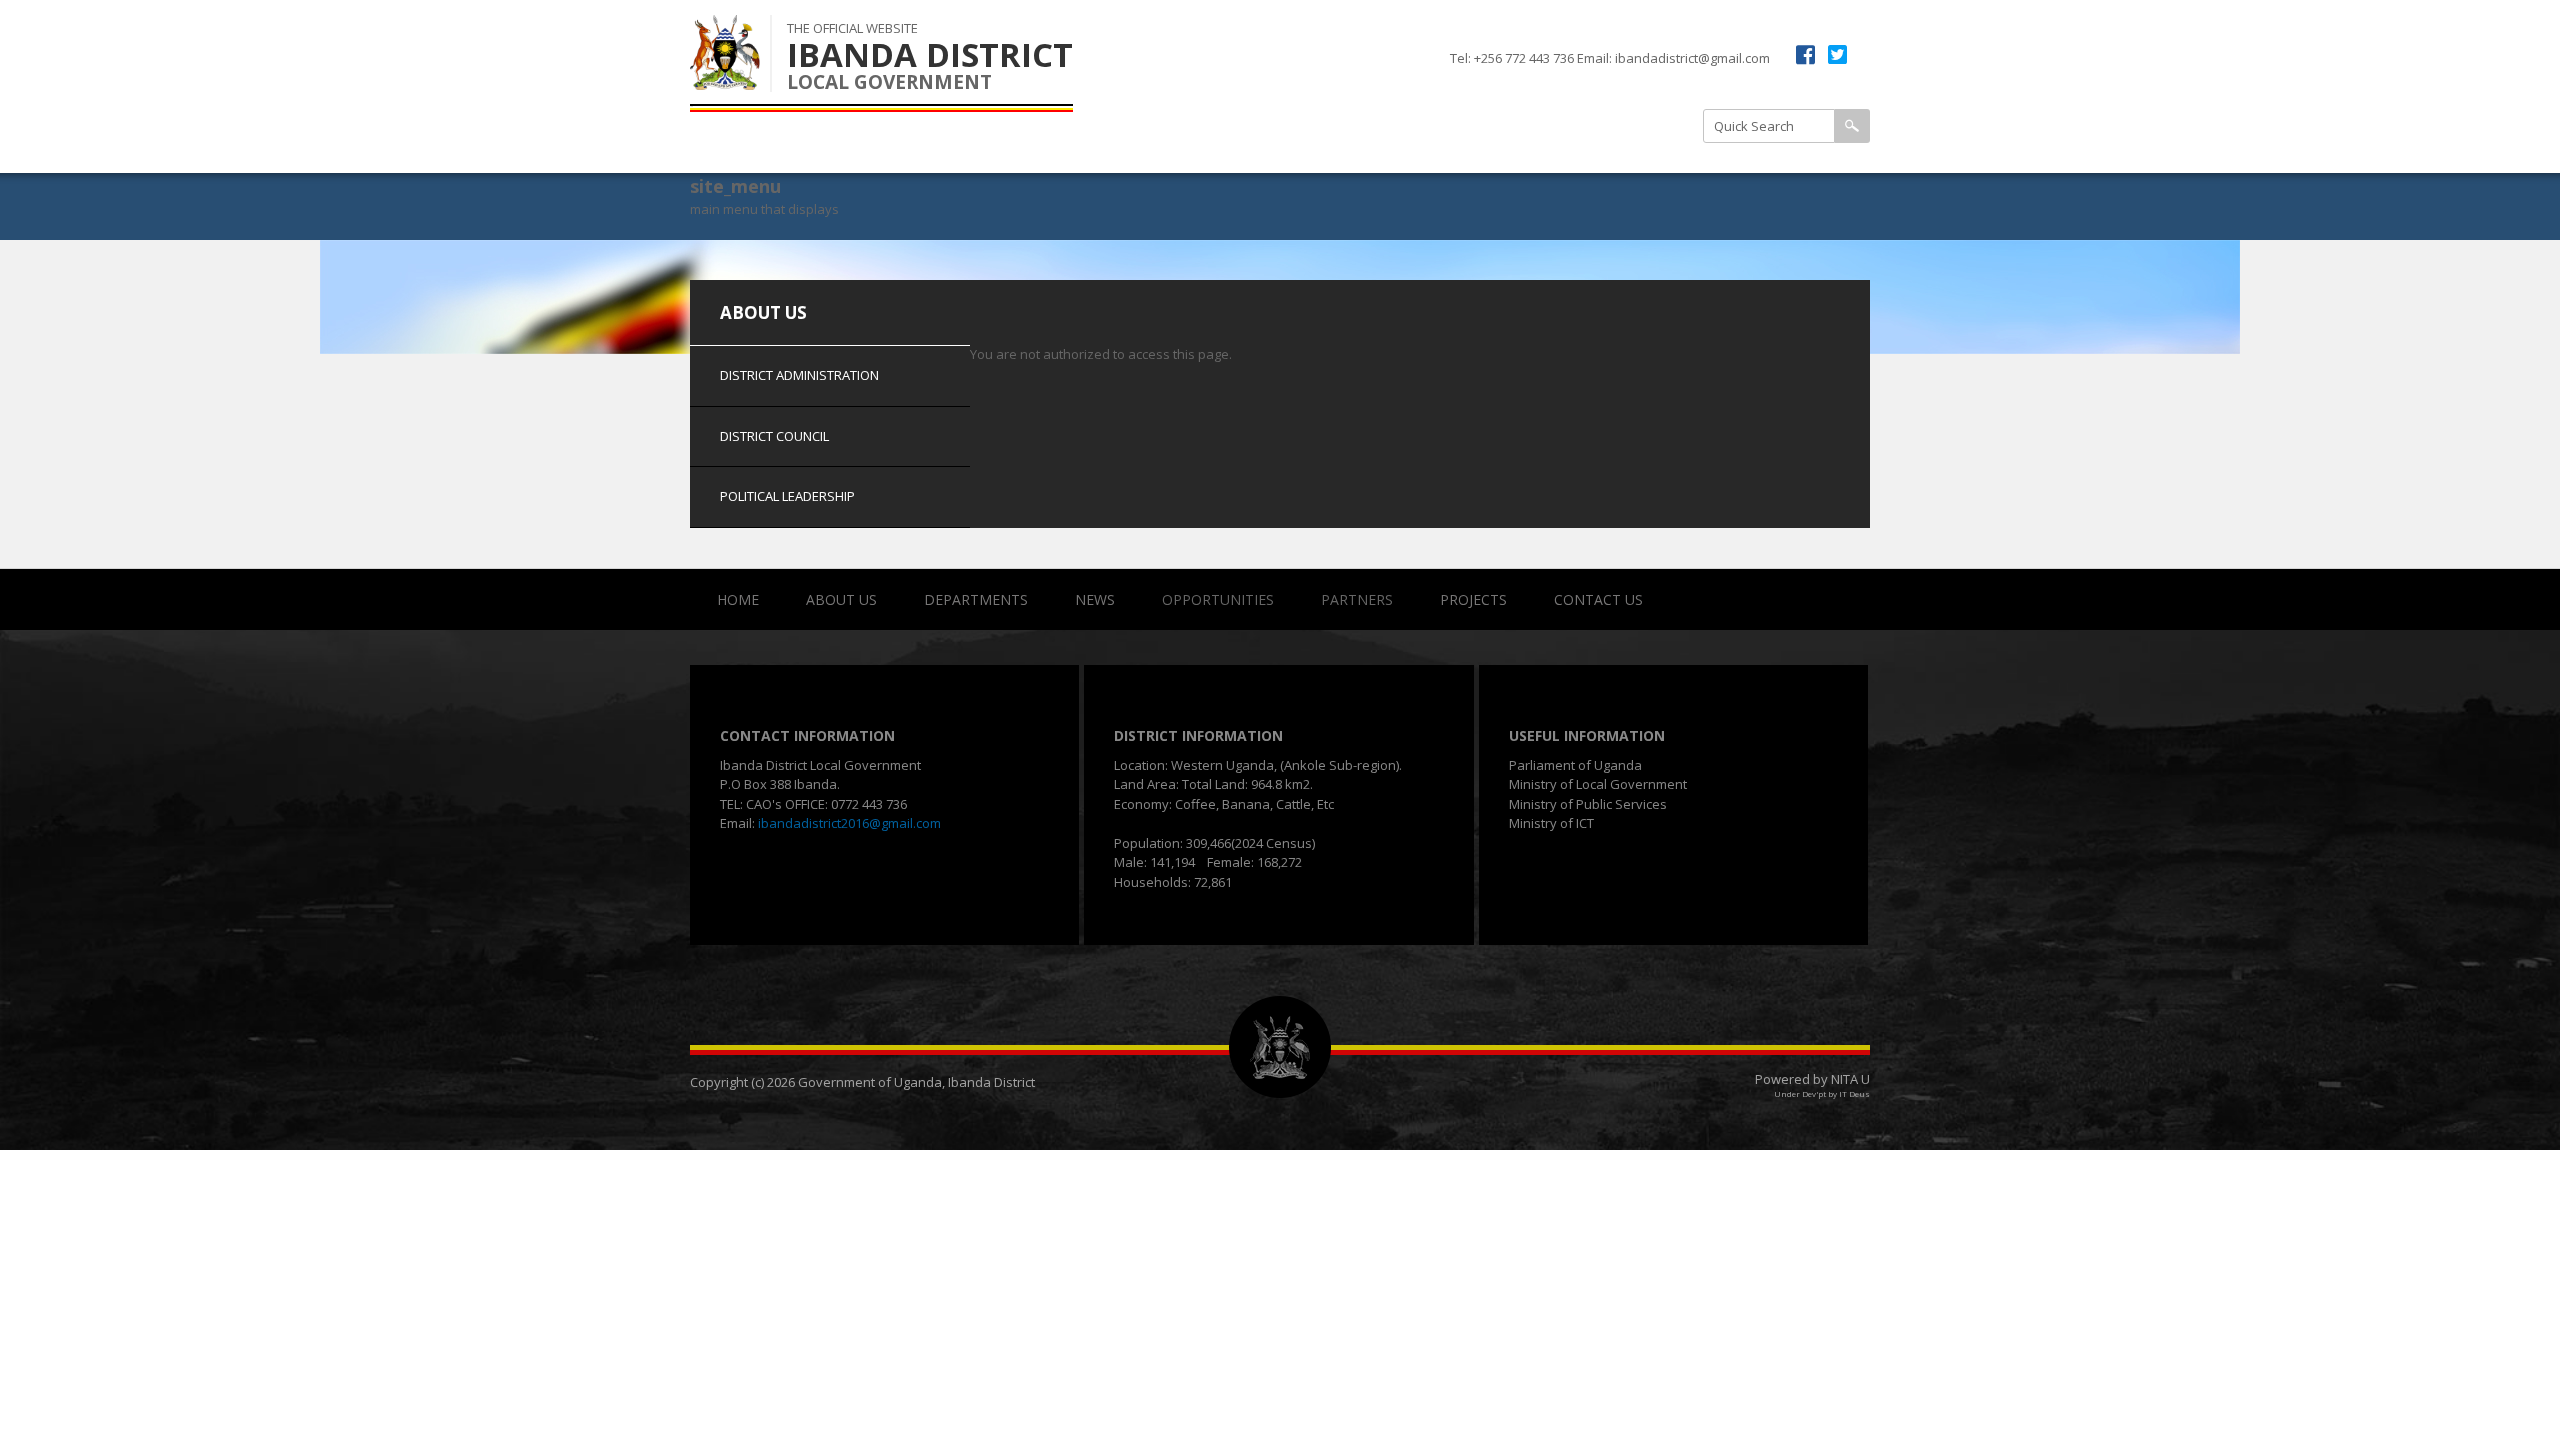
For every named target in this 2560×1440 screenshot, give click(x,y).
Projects (1473, 599)
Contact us (1598, 599)
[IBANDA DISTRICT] (725, 79)
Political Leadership (1604, 148)
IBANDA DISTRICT (930, 54)
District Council (1430, 148)
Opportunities (1218, 599)
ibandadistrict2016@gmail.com (849, 823)
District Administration (1455, 98)
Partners (1357, 599)
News (1095, 599)
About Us (841, 599)
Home (738, 599)
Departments (976, 599)
